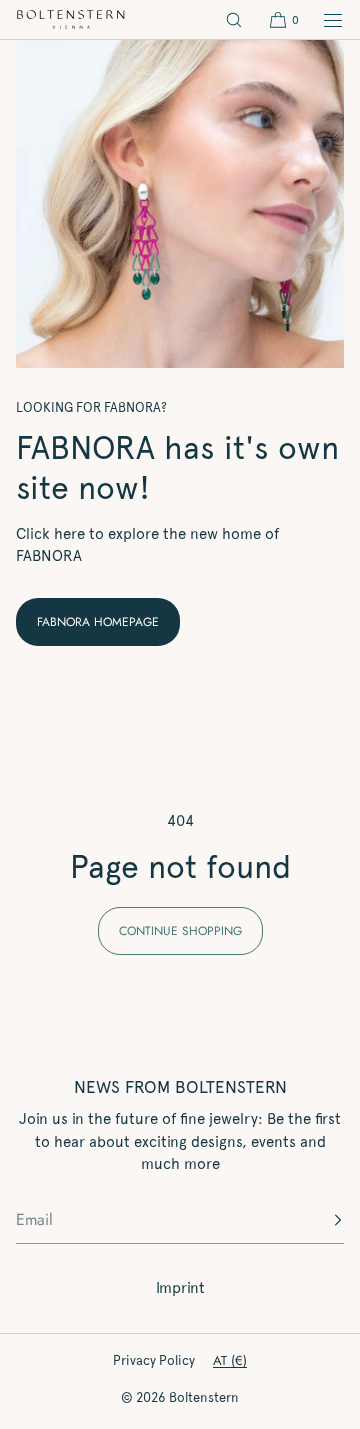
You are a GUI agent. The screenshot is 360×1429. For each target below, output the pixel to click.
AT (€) (230, 1360)
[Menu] (322, 19)
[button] (234, 19)
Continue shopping (180, 931)
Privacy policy (154, 1360)
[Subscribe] (319, 1220)
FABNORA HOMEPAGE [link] (98, 622)
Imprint (180, 1288)
